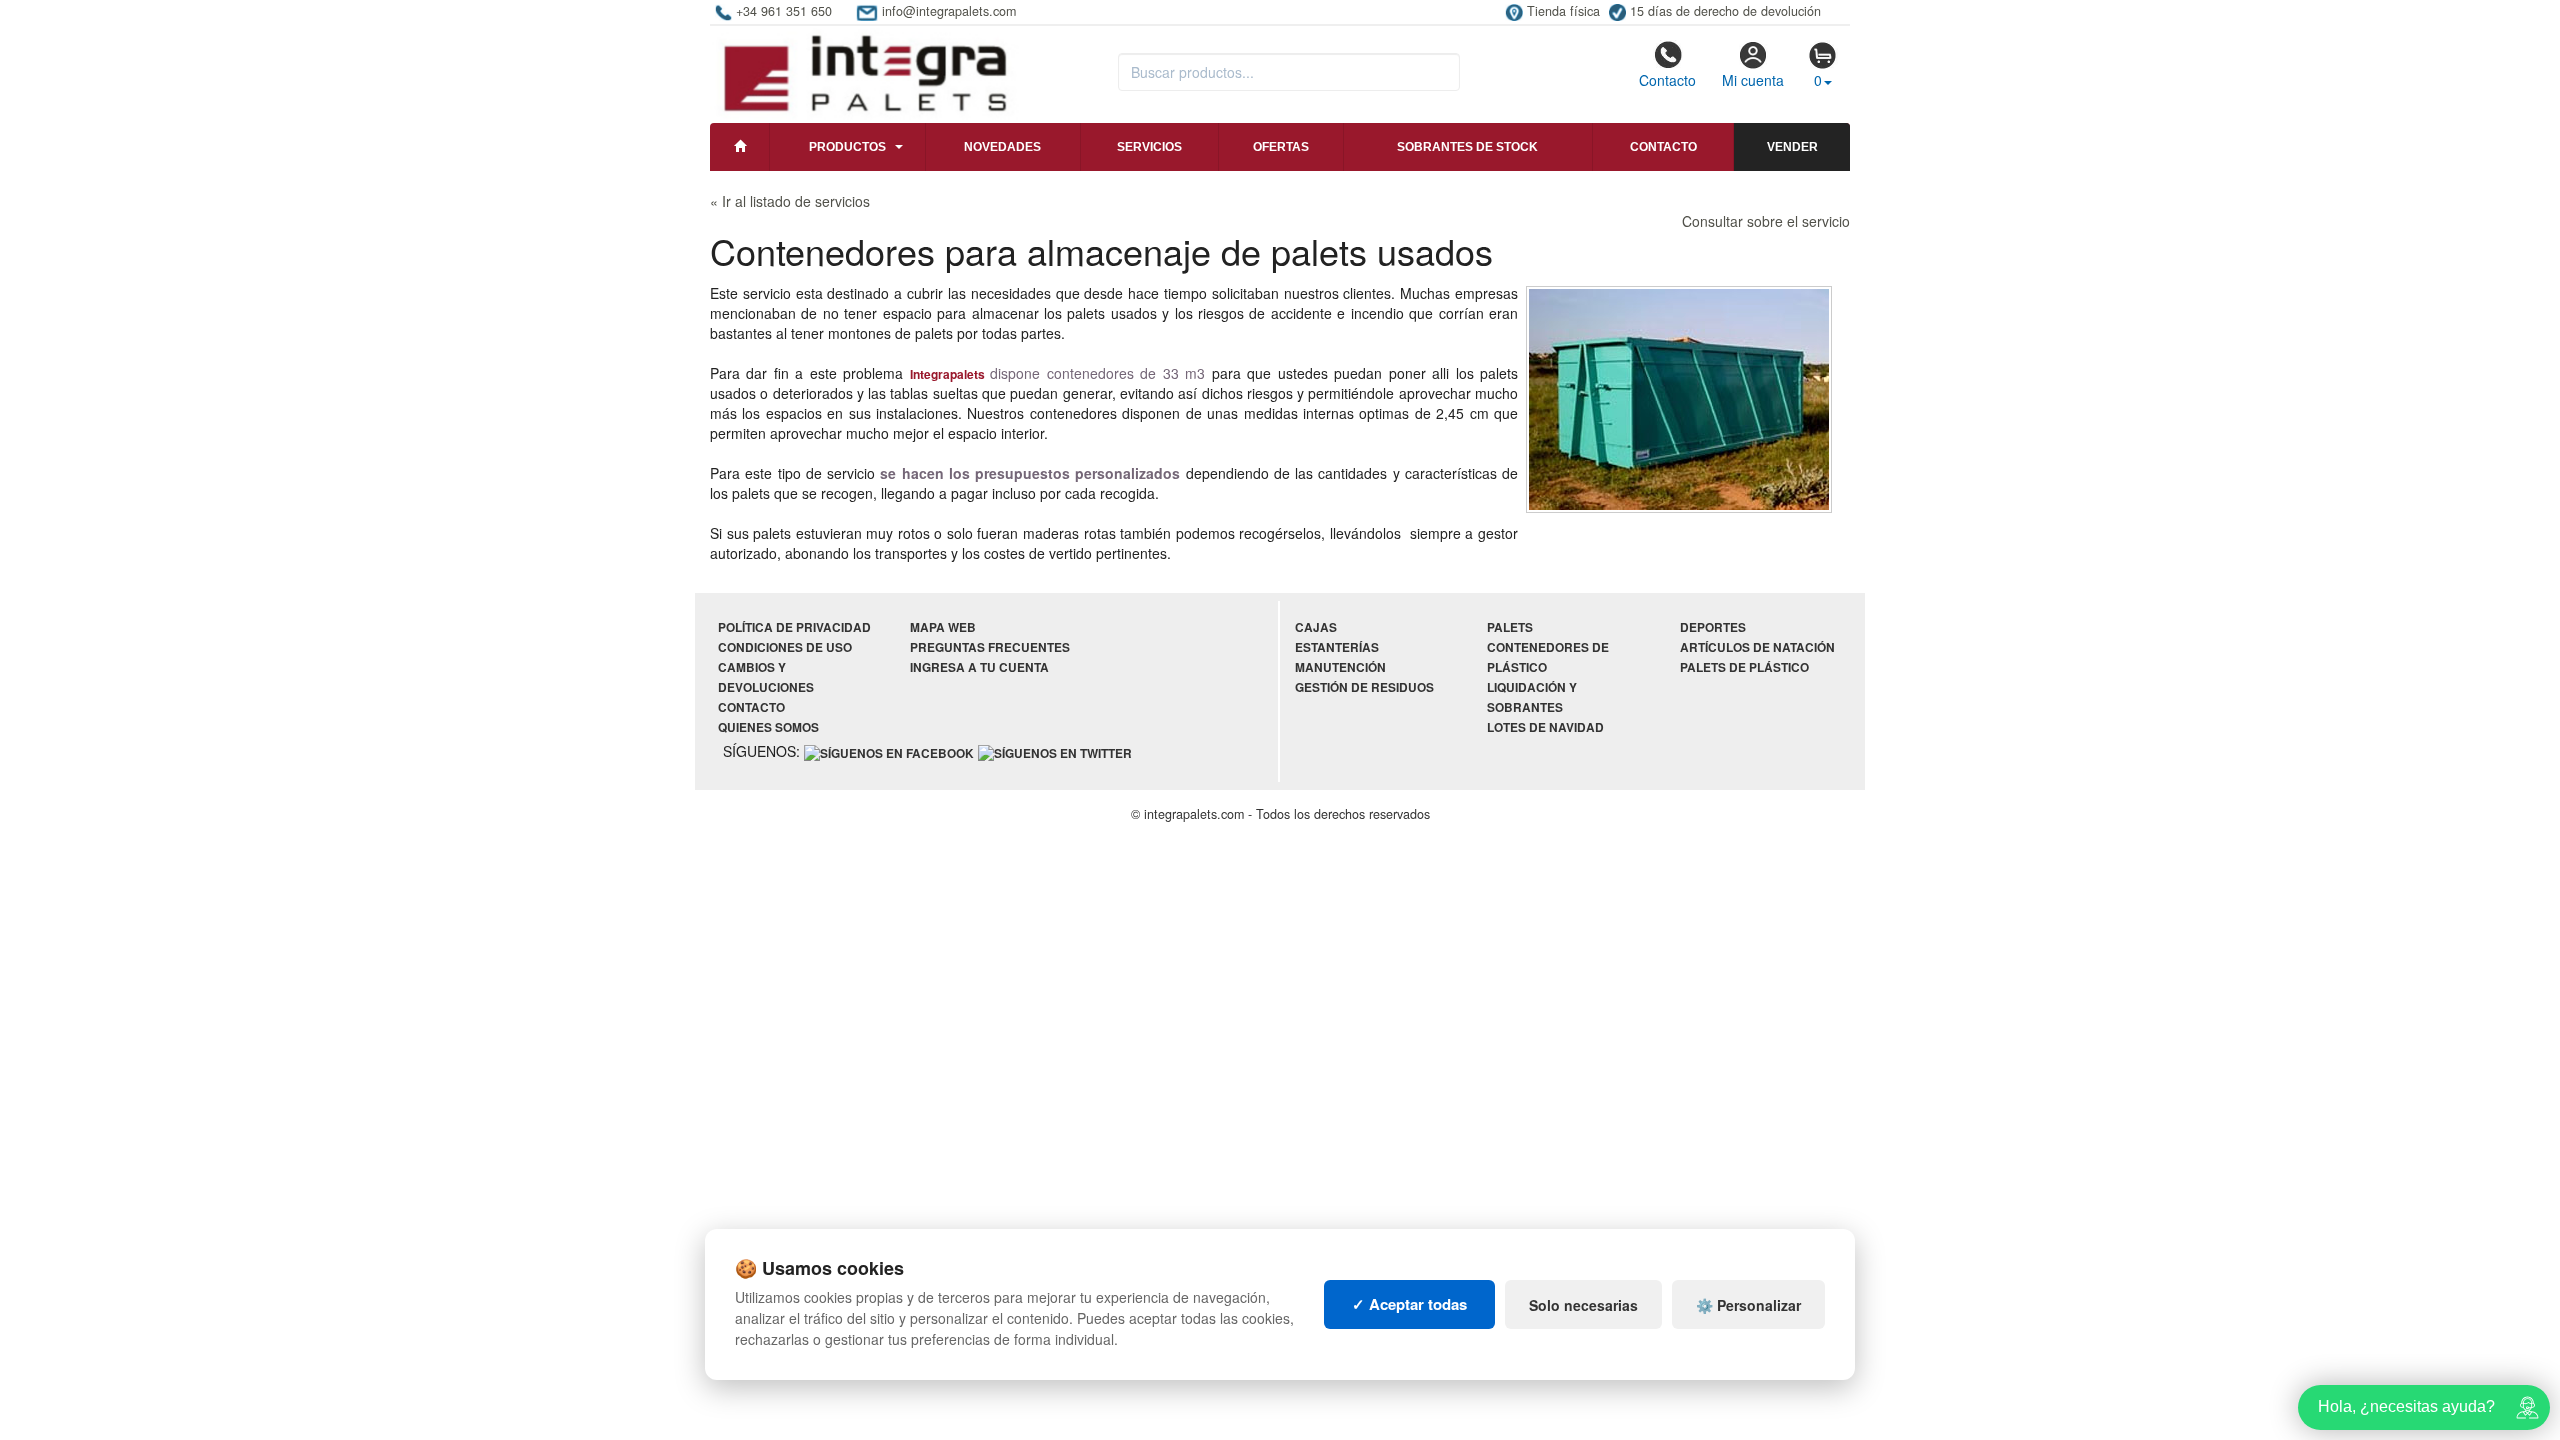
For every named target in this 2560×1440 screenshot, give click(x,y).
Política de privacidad (794, 627)
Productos (847, 147)
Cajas (1316, 627)
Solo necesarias (1583, 1305)
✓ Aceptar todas (1409, 1304)
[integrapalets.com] (864, 72)
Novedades (1002, 147)
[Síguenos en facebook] (889, 752)
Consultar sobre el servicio (1766, 221)
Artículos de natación (1757, 647)
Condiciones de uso (785, 647)
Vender (1792, 147)
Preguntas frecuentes (990, 647)
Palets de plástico (1744, 667)
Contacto (1667, 80)
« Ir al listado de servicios (790, 201)
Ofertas (1281, 147)
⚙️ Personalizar (1748, 1305)
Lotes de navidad (1545, 727)
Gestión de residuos (1364, 687)
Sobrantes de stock (1467, 147)
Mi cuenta (1753, 80)
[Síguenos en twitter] (1055, 752)
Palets (1510, 627)
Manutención (1340, 667)
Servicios (1149, 147)
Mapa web (943, 627)
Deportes (1713, 627)
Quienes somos (768, 727)
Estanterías (1337, 647)
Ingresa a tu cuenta (979, 667)
